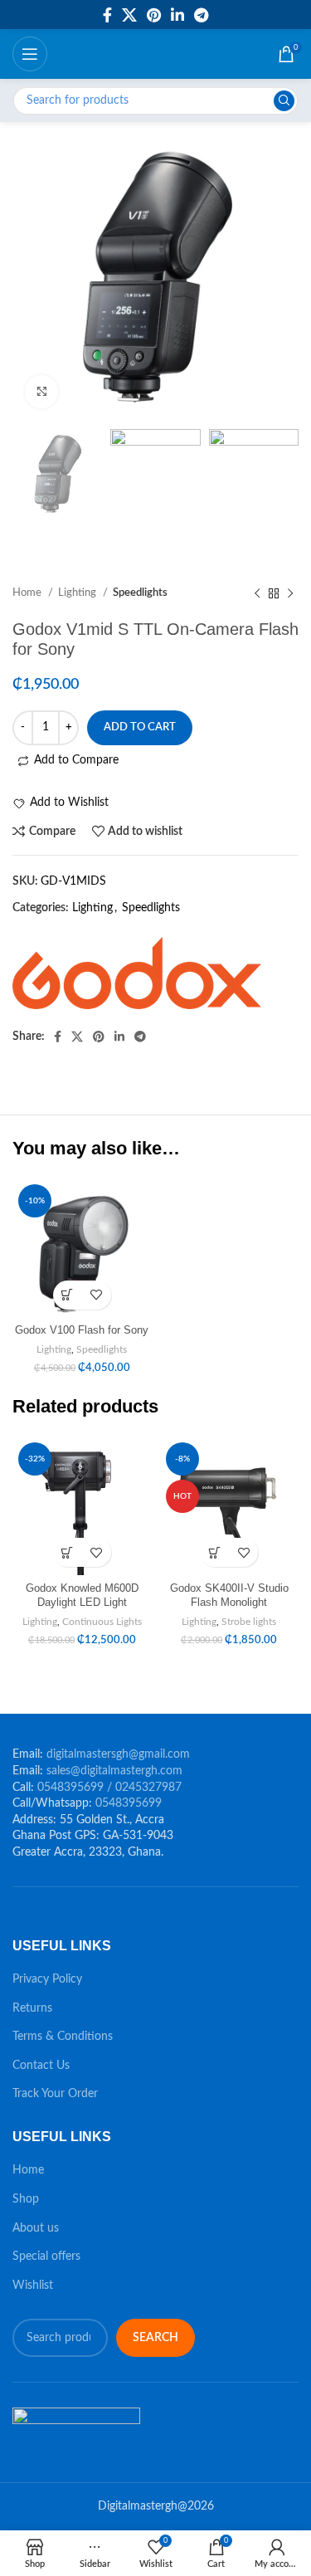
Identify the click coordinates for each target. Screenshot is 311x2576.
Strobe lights (249, 1622)
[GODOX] (137, 973)
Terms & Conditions (63, 2037)
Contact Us (41, 2066)
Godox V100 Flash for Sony (82, 1330)
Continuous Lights (102, 1622)
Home (28, 2170)
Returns (32, 2008)
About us (36, 2228)
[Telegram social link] (201, 15)
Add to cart (140, 727)
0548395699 (129, 1803)
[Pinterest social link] (154, 15)
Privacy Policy (47, 1979)
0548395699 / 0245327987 (109, 1788)
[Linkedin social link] (177, 15)
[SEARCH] (284, 101)
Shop (26, 2199)
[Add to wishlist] (97, 1295)
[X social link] (129, 15)
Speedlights (151, 908)
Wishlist (33, 2286)
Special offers (46, 2256)
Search (155, 2338)
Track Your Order (55, 2094)
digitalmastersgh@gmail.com (118, 1754)
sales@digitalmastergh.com (114, 1771)
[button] (68, 1295)
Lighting (92, 908)
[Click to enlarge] (41, 392)
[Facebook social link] (107, 15)
